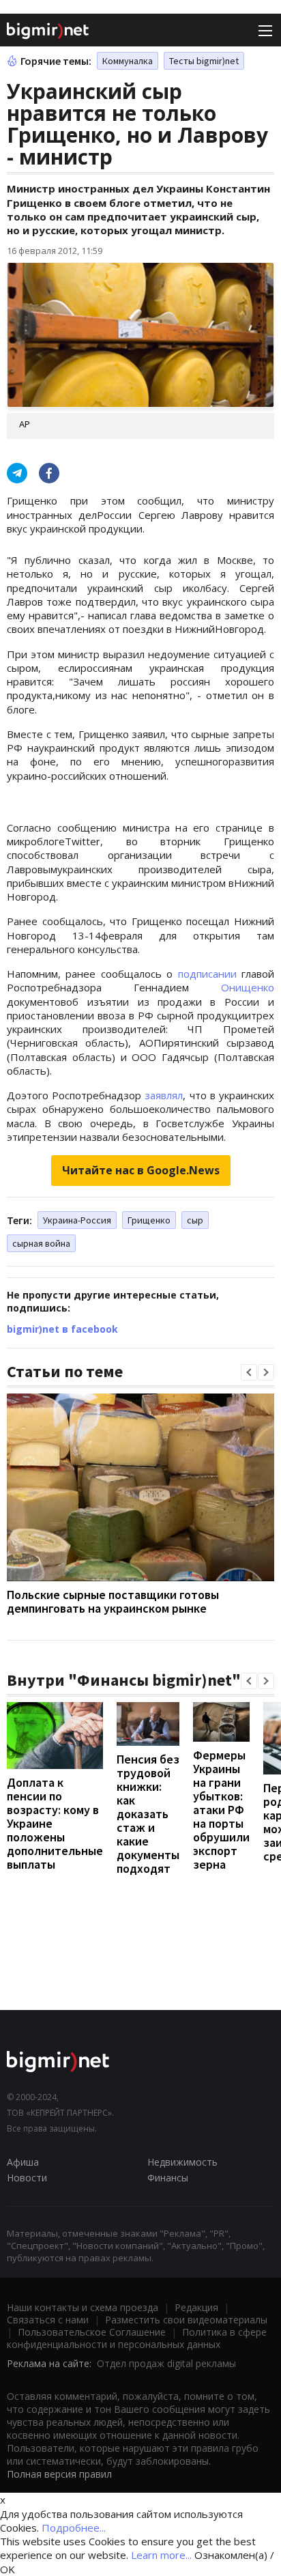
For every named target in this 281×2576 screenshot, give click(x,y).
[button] (249, 1372)
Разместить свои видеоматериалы (186, 2320)
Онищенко (248, 987)
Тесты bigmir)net (204, 61)
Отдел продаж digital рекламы (166, 2363)
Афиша (23, 2162)
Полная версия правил (59, 2474)
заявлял (164, 1095)
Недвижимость (182, 2162)
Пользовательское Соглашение (92, 2332)
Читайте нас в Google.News (141, 1170)
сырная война (41, 1243)
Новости (27, 2178)
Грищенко (149, 1220)
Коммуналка (128, 61)
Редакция (196, 2307)
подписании (207, 974)
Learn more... (161, 2555)
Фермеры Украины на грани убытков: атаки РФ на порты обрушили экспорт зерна (221, 1810)
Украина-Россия (77, 1220)
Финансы (168, 2178)
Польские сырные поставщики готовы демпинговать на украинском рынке (113, 1601)
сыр (195, 1220)
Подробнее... (74, 2528)
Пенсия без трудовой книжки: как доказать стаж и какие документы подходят (148, 1814)
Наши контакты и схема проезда (83, 2307)
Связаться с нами (48, 2320)
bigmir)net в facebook (62, 1329)
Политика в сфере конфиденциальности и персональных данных (137, 2338)
